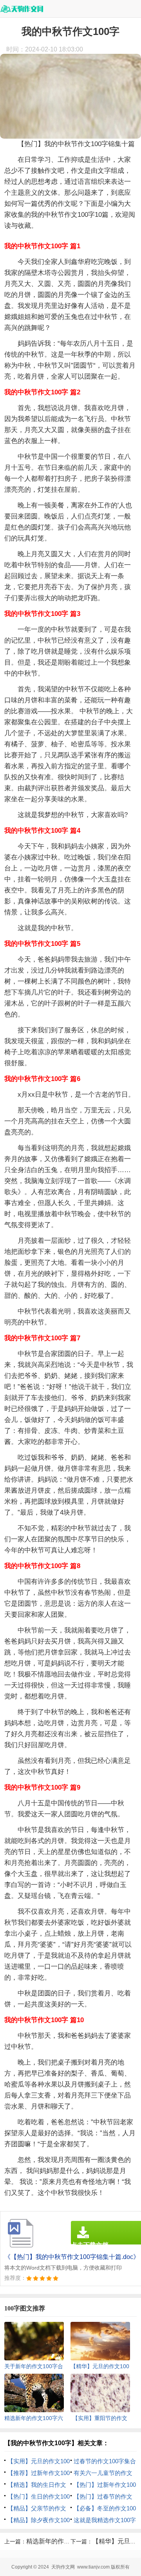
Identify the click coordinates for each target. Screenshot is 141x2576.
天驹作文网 (63, 2567)
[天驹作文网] (22, 9)
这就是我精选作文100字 (105, 2520)
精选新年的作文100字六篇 (63, 2541)
